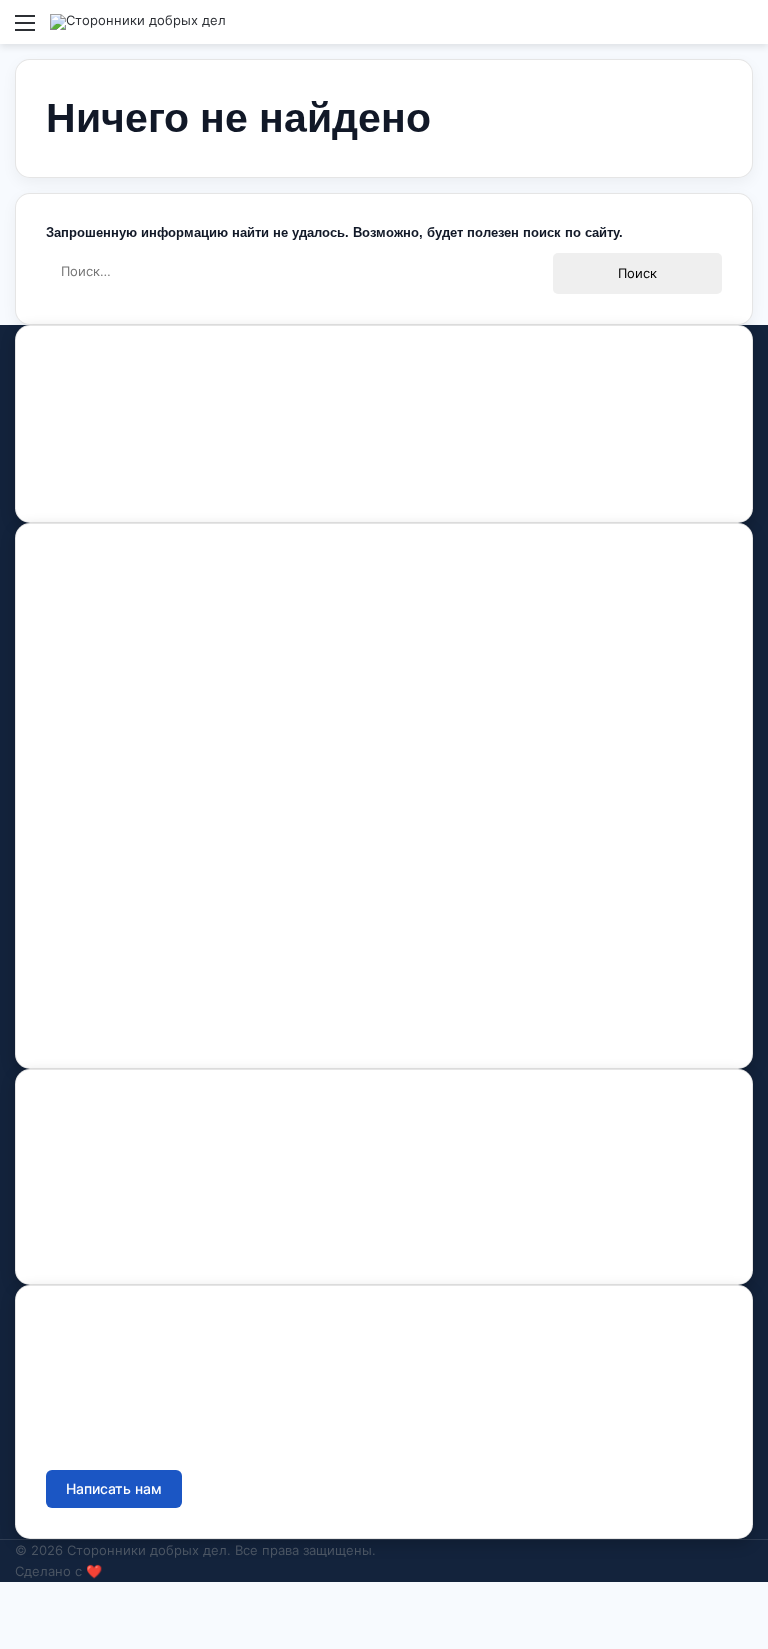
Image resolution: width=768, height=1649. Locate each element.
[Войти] (708, 29)
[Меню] (25, 29)
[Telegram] (151, 482)
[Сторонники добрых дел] (138, 22)
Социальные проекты (120, 974)
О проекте (81, 644)
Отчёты (72, 1147)
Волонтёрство (93, 888)
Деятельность (94, 687)
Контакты (76, 810)
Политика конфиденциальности (153, 1233)
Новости (74, 730)
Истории (75, 773)
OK (117, 482)
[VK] (81, 482)
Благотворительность (119, 931)
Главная (74, 601)
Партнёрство (90, 1017)
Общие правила (100, 1190)
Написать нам (114, 1488)
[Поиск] (743, 29)
